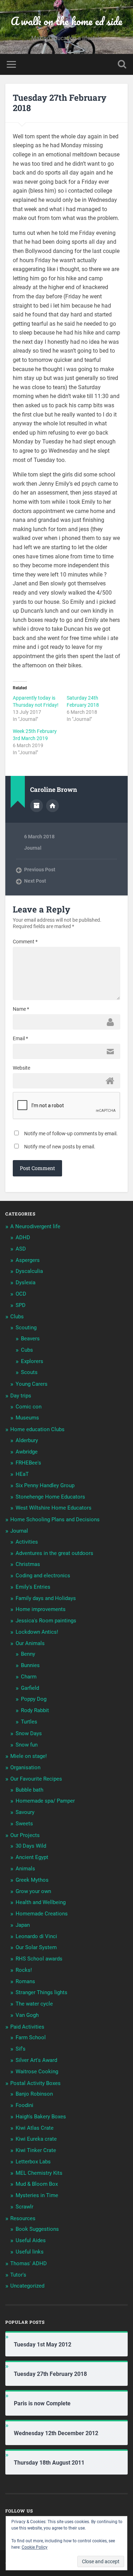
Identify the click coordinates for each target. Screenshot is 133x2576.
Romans (25, 1981)
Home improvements (41, 1609)
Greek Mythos (32, 1880)
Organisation (25, 1767)
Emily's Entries (33, 1587)
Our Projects (25, 1835)
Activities (27, 1542)
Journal (33, 848)
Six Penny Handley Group (45, 1485)
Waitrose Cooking (37, 2072)
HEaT (22, 1474)
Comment (25, 942)
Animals (25, 1869)
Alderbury (27, 1440)
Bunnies (30, 1665)
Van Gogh (27, 2015)
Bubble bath (29, 1790)
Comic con (29, 1407)
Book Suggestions (37, 2229)
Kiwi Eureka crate (36, 2139)
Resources (23, 2218)
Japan (23, 1925)
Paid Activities (27, 2027)
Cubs (27, 1350)
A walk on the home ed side (66, 21)
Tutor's (18, 2275)
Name (21, 1009)
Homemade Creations (42, 1914)
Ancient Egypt (32, 1857)
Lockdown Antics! (37, 1632)
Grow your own (33, 1891)
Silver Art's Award (36, 2060)
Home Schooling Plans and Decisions (55, 1519)
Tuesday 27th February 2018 (60, 103)
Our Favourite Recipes (36, 1779)
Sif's (21, 2049)
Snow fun (27, 1745)
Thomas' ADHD (29, 2263)
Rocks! (24, 1970)
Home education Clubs (37, 1429)
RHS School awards (39, 1959)
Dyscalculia (29, 1271)
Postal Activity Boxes (35, 2083)
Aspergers (28, 1260)
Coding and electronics (43, 1576)
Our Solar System (36, 1947)
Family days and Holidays (46, 1598)
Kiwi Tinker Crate (36, 2150)
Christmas (28, 1564)
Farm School (31, 2037)
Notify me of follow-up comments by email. (71, 1133)
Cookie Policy (35, 2547)
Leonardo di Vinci (36, 1936)
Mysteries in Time (37, 2195)
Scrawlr (24, 2207)
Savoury (25, 1812)
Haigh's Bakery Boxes (41, 2117)
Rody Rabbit (35, 1710)
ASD (21, 1249)
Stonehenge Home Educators (50, 1497)
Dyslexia (26, 1283)
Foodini (24, 2105)
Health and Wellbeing (41, 1902)
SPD (21, 1305)
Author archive (37, 806)
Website (21, 1068)
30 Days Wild (31, 1846)
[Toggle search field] (122, 64)
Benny (28, 1654)
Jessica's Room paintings (46, 1621)
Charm (29, 1677)
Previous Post (40, 870)
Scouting (26, 1328)
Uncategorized (27, 2286)
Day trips (21, 1396)
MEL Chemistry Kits (39, 2173)
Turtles (29, 1722)
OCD (21, 1294)
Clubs (17, 1317)
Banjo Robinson (34, 2094)
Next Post (35, 881)
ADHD (23, 1237)
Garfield (30, 1688)
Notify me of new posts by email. (60, 1147)
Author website (52, 806)
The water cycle (34, 2004)
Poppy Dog (34, 1699)
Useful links (30, 2252)
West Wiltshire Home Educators (54, 1508)
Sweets (24, 1824)
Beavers (30, 1339)
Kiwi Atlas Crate (35, 2128)
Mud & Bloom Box (37, 2184)
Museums (27, 1418)
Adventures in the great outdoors (54, 1553)
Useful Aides (31, 2240)
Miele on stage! (29, 1756)
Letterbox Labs (33, 2162)
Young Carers (32, 1384)
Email (20, 1038)
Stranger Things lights (41, 1992)
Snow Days (29, 1733)
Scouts (29, 1372)
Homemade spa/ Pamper (45, 1801)
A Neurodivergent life (35, 1226)
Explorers (32, 1361)
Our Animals (30, 1643)
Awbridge (27, 1452)
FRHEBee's (28, 1463)
